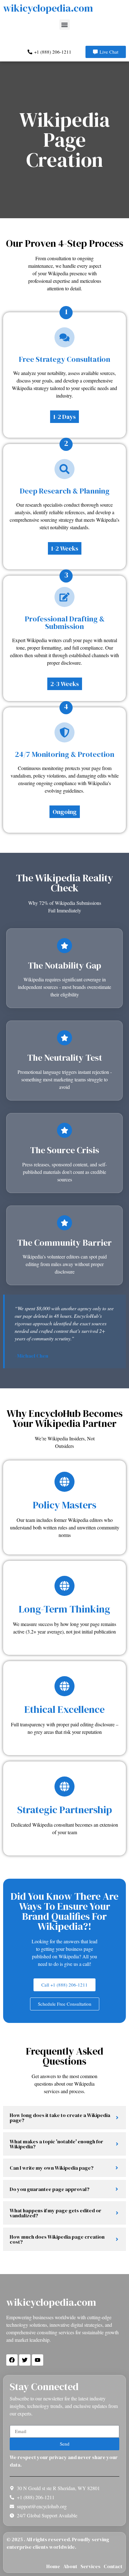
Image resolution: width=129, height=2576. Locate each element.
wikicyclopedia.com (48, 8)
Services (90, 2566)
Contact (113, 2566)
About (70, 2566)
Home (53, 2566)
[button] (65, 25)
